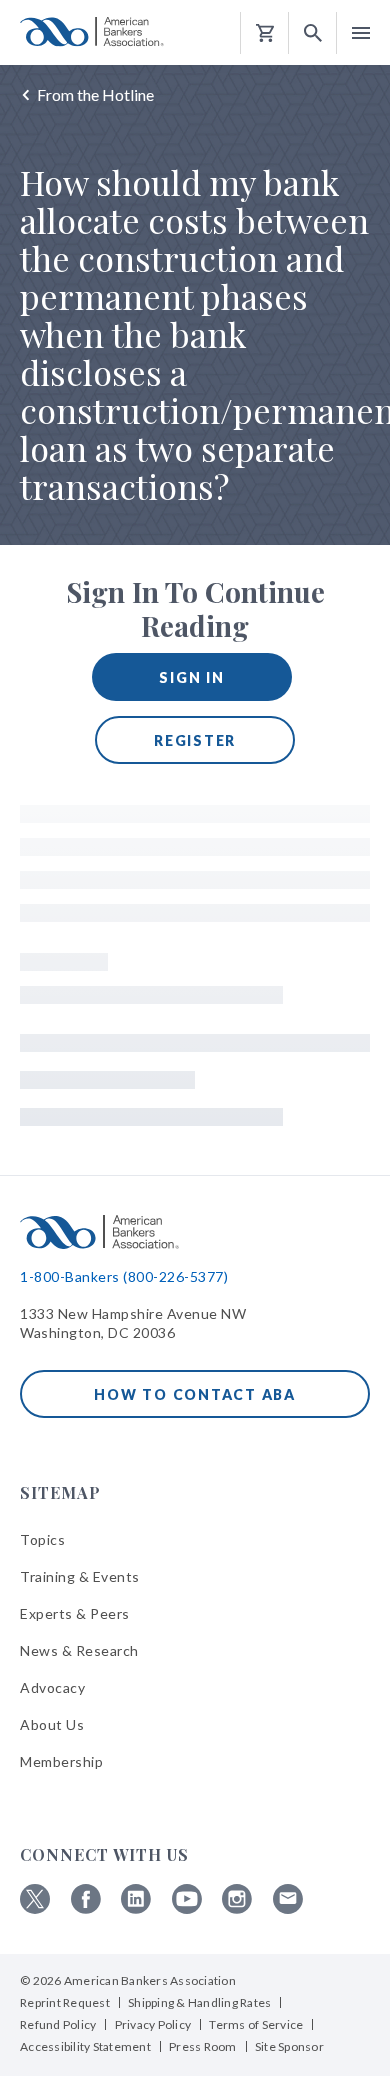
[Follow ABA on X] (35, 1908)
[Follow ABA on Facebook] (86, 1908)
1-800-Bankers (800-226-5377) (124, 1276)
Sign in (191, 677)
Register (195, 740)
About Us (52, 1724)
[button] (313, 33)
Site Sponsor (289, 2046)
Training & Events (80, 1576)
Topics (42, 1539)
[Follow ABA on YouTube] (187, 1908)
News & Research (79, 1650)
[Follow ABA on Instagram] (237, 1908)
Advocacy (52, 1687)
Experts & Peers (75, 1613)
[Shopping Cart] (265, 33)
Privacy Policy (153, 2024)
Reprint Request (65, 2002)
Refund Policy (58, 2024)
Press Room (203, 2046)
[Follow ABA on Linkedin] (136, 1908)
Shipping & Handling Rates (199, 2002)
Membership (61, 1761)
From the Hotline (95, 94)
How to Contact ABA (195, 1394)
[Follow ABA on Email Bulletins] (288, 1908)
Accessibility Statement (85, 2046)
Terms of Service (256, 2024)
